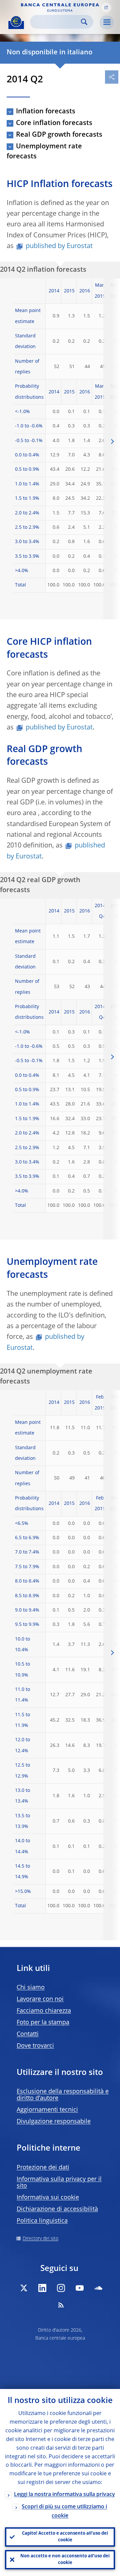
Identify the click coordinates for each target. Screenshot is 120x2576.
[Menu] (107, 22)
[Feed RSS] (61, 2305)
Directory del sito (40, 2239)
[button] (106, 8)
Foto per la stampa (43, 2023)
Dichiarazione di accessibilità (57, 2209)
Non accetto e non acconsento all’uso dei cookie (65, 2559)
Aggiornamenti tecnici (47, 2110)
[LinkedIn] (42, 2288)
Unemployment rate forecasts (44, 152)
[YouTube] (80, 2288)
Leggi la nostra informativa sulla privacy (64, 2495)
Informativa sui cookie (48, 2198)
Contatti (28, 2034)
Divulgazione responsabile (54, 2122)
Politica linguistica (42, 2221)
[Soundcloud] (98, 2288)
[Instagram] (61, 2288)
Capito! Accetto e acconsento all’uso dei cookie (65, 2537)
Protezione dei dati (43, 2168)
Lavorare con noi (40, 1999)
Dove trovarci (35, 2046)
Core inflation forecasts (54, 123)
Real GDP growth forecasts (59, 135)
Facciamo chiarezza (44, 2011)
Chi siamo (31, 1988)
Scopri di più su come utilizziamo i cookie (64, 2511)
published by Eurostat (59, 246)
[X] (24, 2288)
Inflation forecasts (46, 112)
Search (84, 22)
